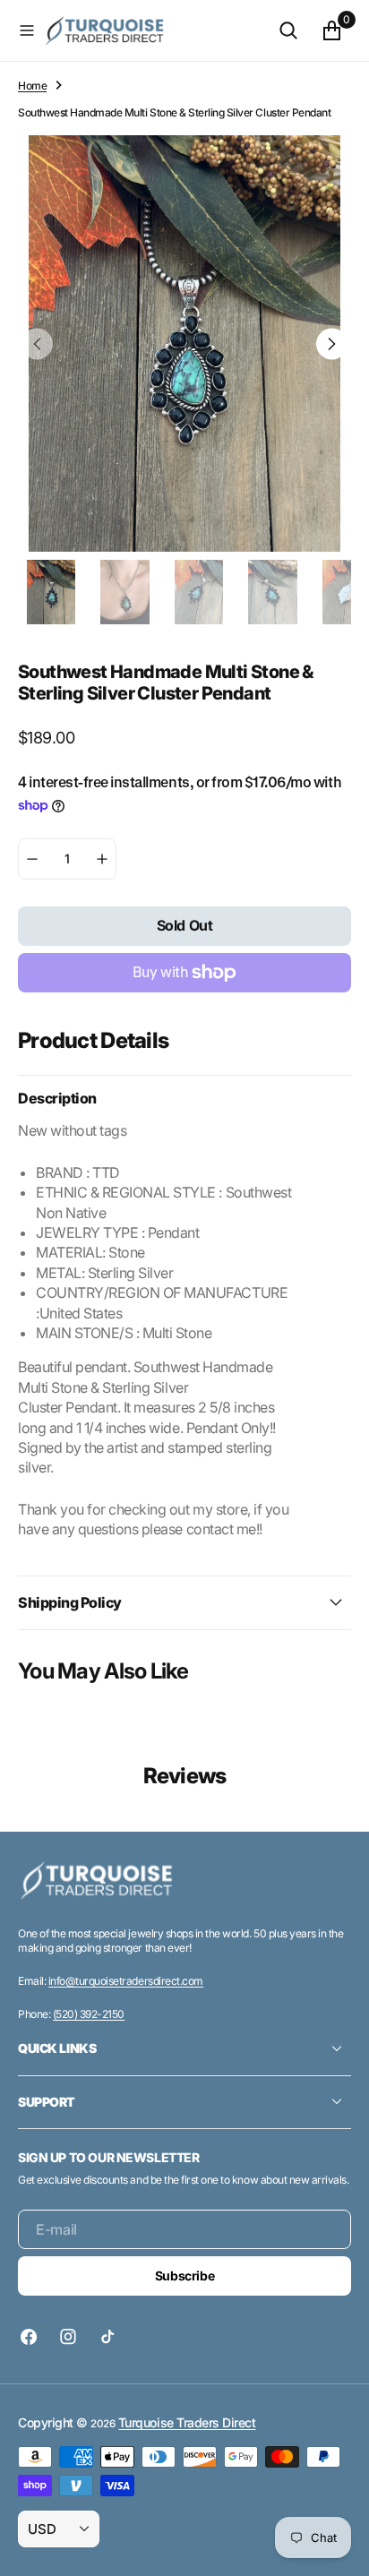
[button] (27, 30)
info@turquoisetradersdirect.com (126, 1981)
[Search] (288, 30)
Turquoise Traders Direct (187, 2422)
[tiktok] (107, 2337)
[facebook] (33, 2337)
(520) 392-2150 (89, 2014)
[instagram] (68, 2337)
